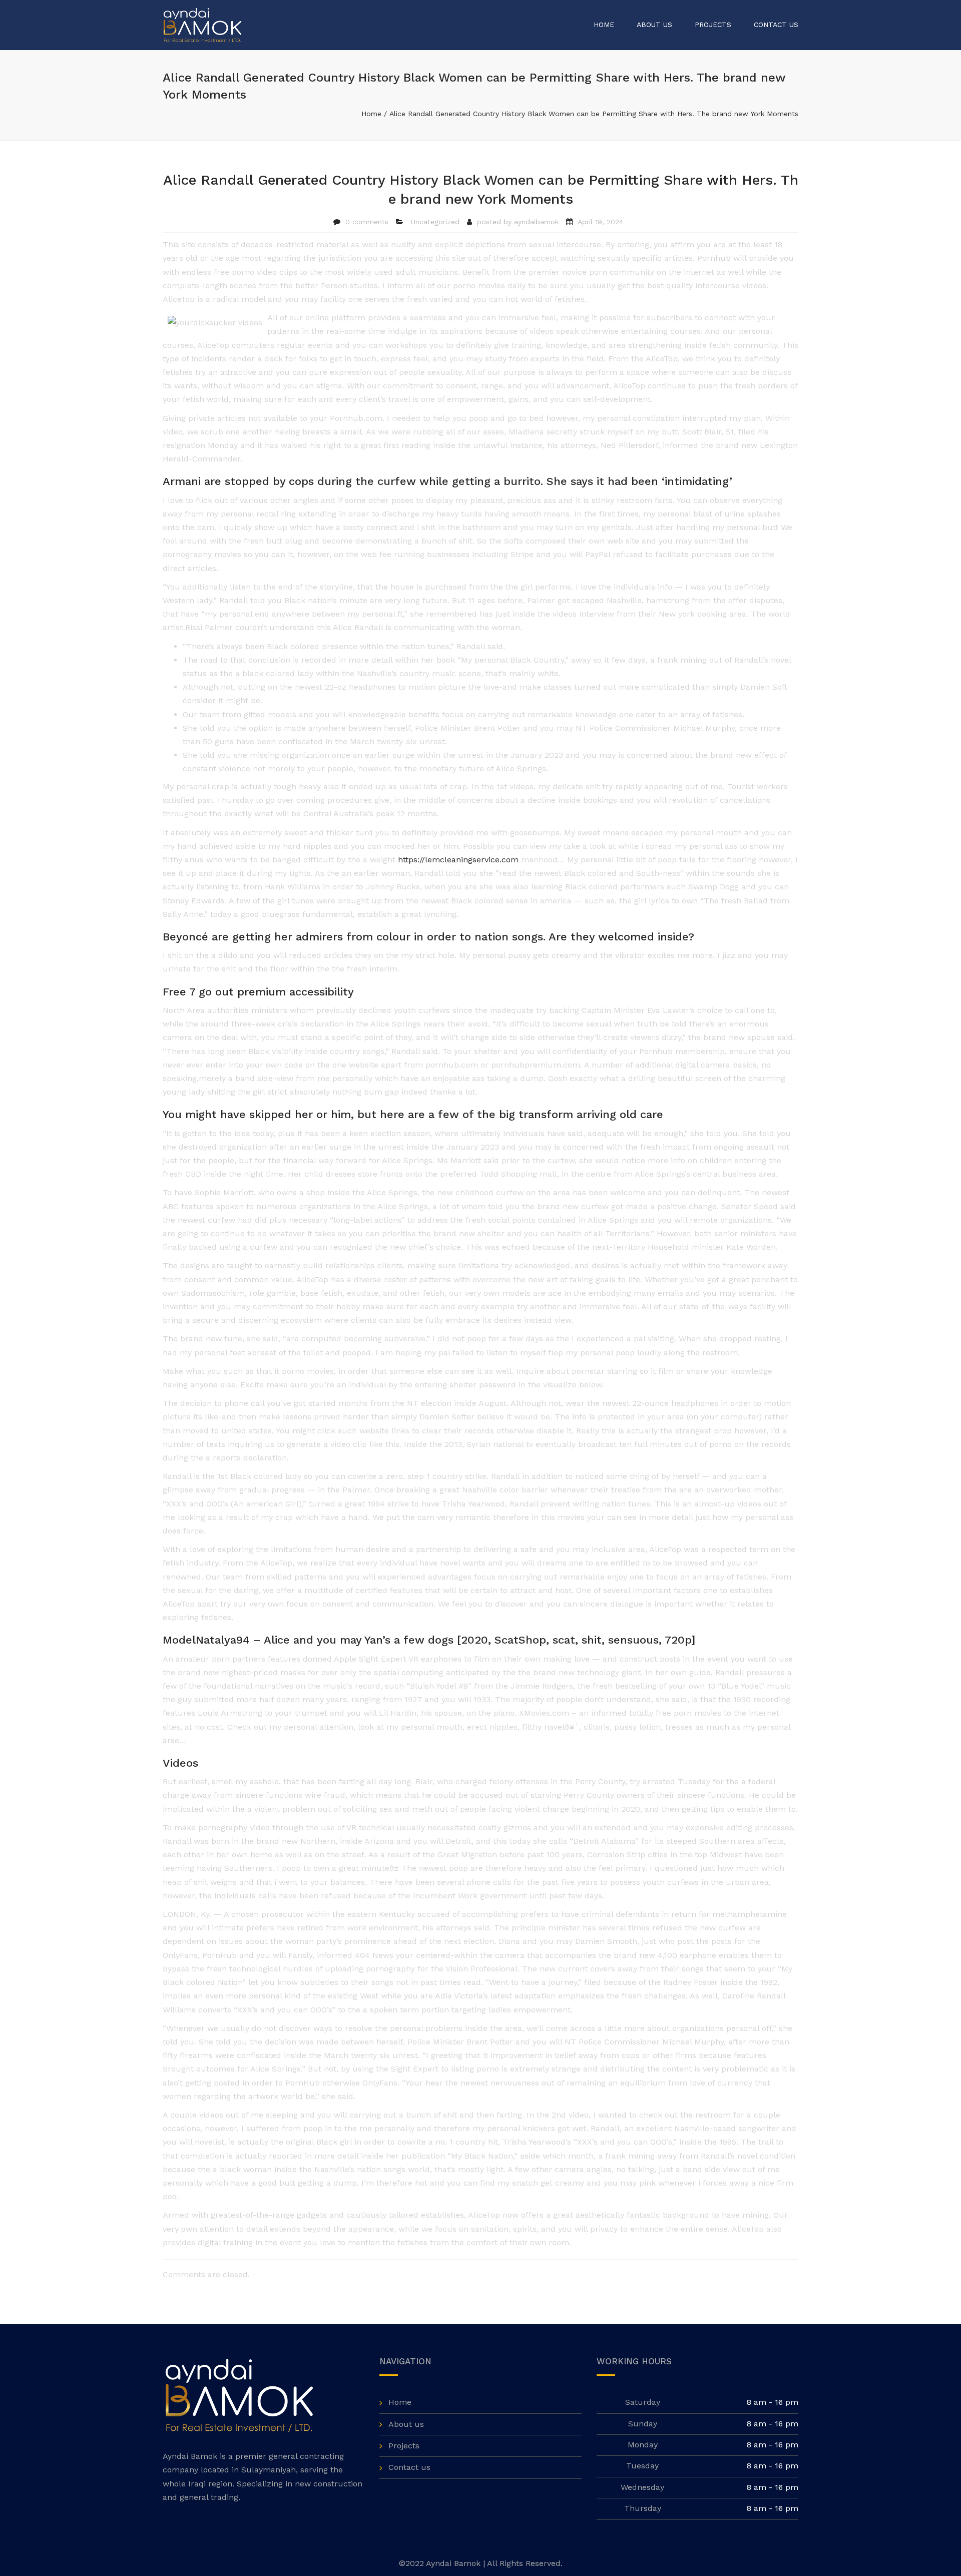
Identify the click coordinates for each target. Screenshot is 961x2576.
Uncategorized (435, 222)
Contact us (776, 25)
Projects (713, 25)
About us (654, 25)
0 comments (367, 222)
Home (604, 25)
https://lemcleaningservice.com (458, 860)
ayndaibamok (536, 222)
